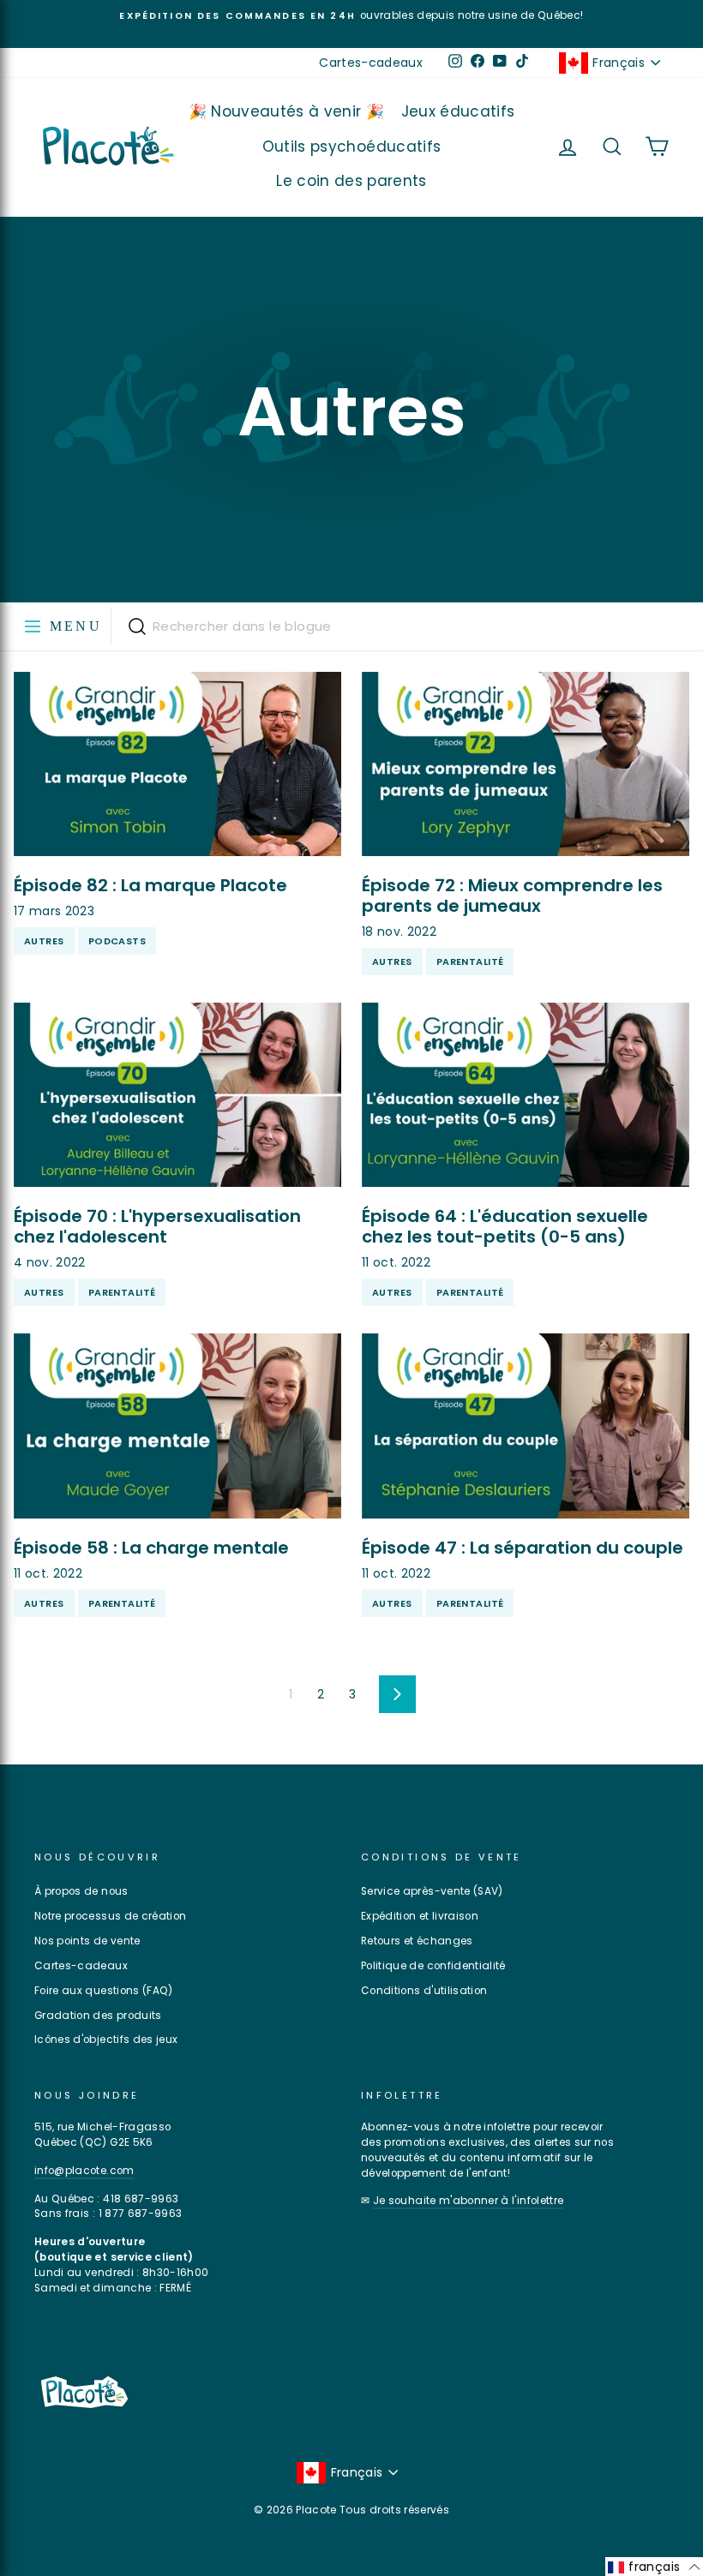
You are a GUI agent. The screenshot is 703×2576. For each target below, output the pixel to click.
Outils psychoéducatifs (352, 147)
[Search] (137, 626)
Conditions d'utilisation (424, 1991)
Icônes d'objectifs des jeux (106, 2040)
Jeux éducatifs (458, 111)
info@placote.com (84, 2171)
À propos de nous (81, 1891)
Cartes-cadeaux (371, 63)
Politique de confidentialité (433, 1966)
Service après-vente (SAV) (432, 1891)
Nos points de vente (87, 1941)
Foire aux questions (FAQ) (104, 1991)
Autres (44, 941)
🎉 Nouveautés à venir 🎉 (287, 111)
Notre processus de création (110, 1916)
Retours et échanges (417, 1941)
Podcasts (117, 941)
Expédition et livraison (420, 1916)
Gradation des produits (98, 2016)
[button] (654, 2567)
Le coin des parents (351, 181)
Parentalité (470, 962)
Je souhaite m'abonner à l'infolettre (469, 2201)
